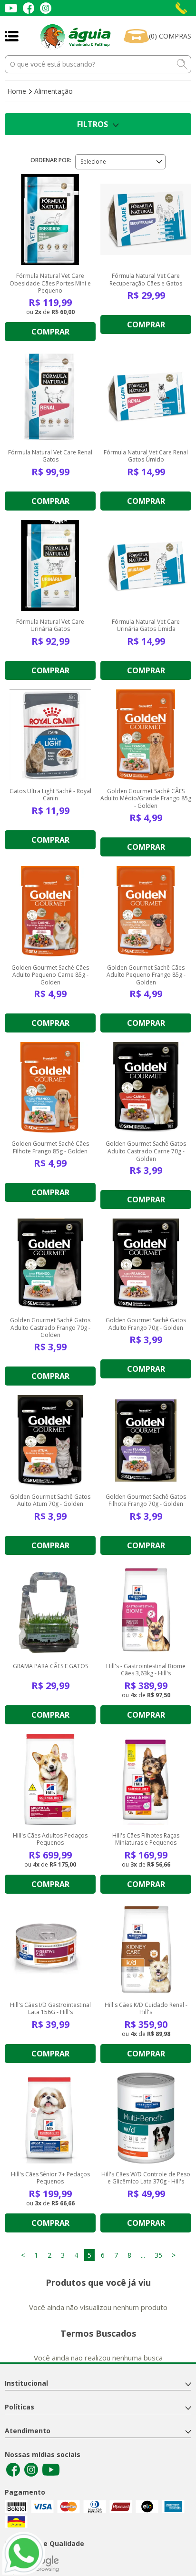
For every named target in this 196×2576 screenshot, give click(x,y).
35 (158, 2255)
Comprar (50, 332)
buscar (182, 64)
